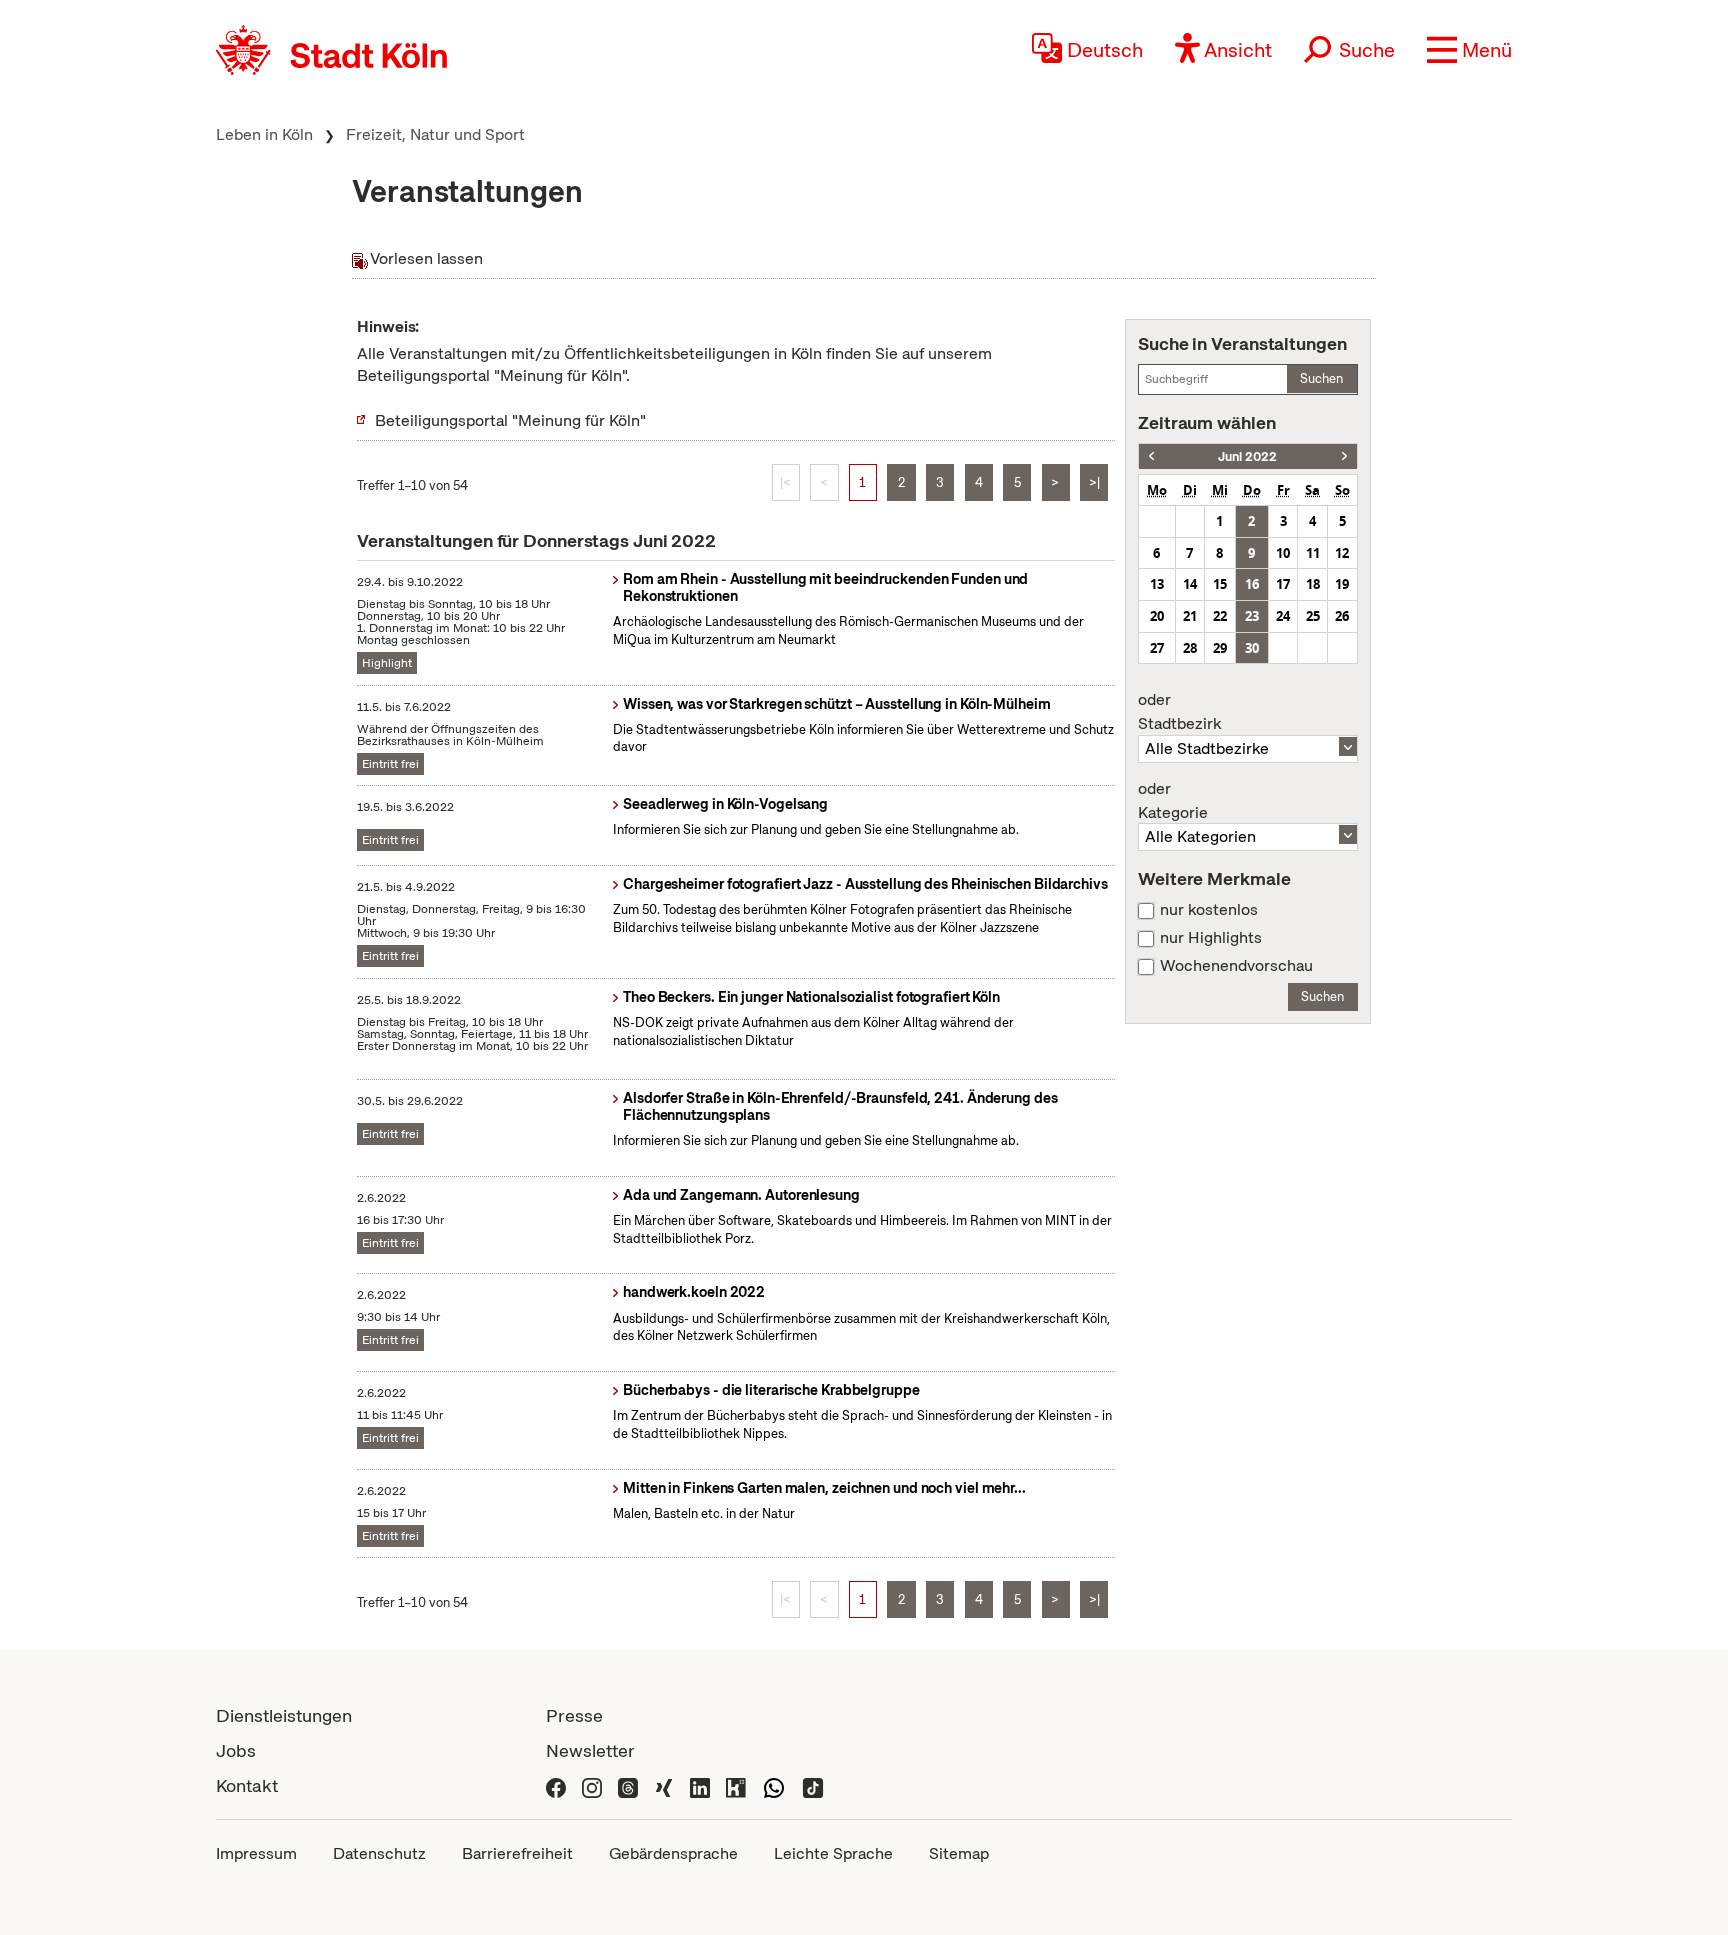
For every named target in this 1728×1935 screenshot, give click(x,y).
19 (1342, 584)
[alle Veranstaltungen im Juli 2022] (1344, 456)
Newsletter (590, 1750)
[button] (1469, 50)
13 (1157, 584)
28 (1190, 648)
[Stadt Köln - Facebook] (556, 1785)
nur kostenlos (1209, 910)
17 (1283, 584)
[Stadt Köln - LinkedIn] (700, 1785)
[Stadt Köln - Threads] (628, 1785)
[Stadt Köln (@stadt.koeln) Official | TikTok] (813, 1785)
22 (1220, 616)
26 (1342, 616)
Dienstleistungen (284, 1715)
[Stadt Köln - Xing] (664, 1785)
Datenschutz (379, 1853)
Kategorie (1173, 801)
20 (1157, 616)
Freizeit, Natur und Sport (435, 134)
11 (1313, 553)
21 (1190, 616)
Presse (574, 1715)
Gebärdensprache (673, 1853)
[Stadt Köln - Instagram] (592, 1785)
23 (1252, 616)
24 (1283, 616)
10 (1283, 553)
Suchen (1321, 378)
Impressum (256, 1853)
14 (1190, 584)
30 (1252, 648)
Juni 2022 (1247, 456)
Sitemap (959, 1853)
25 (1313, 616)
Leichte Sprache (833, 1853)
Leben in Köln (264, 134)
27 (1157, 648)
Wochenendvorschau (1236, 966)
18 (1313, 584)
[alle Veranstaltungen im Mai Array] (1151, 456)
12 (1342, 553)
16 (1252, 584)
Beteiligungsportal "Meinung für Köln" (510, 420)
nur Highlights (1211, 938)
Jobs (236, 1750)
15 (1220, 584)
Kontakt (247, 1785)
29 (1220, 648)
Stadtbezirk (1179, 712)
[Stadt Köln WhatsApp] (774, 1785)
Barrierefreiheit (517, 1853)
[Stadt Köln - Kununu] (736, 1785)
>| (1094, 482)
